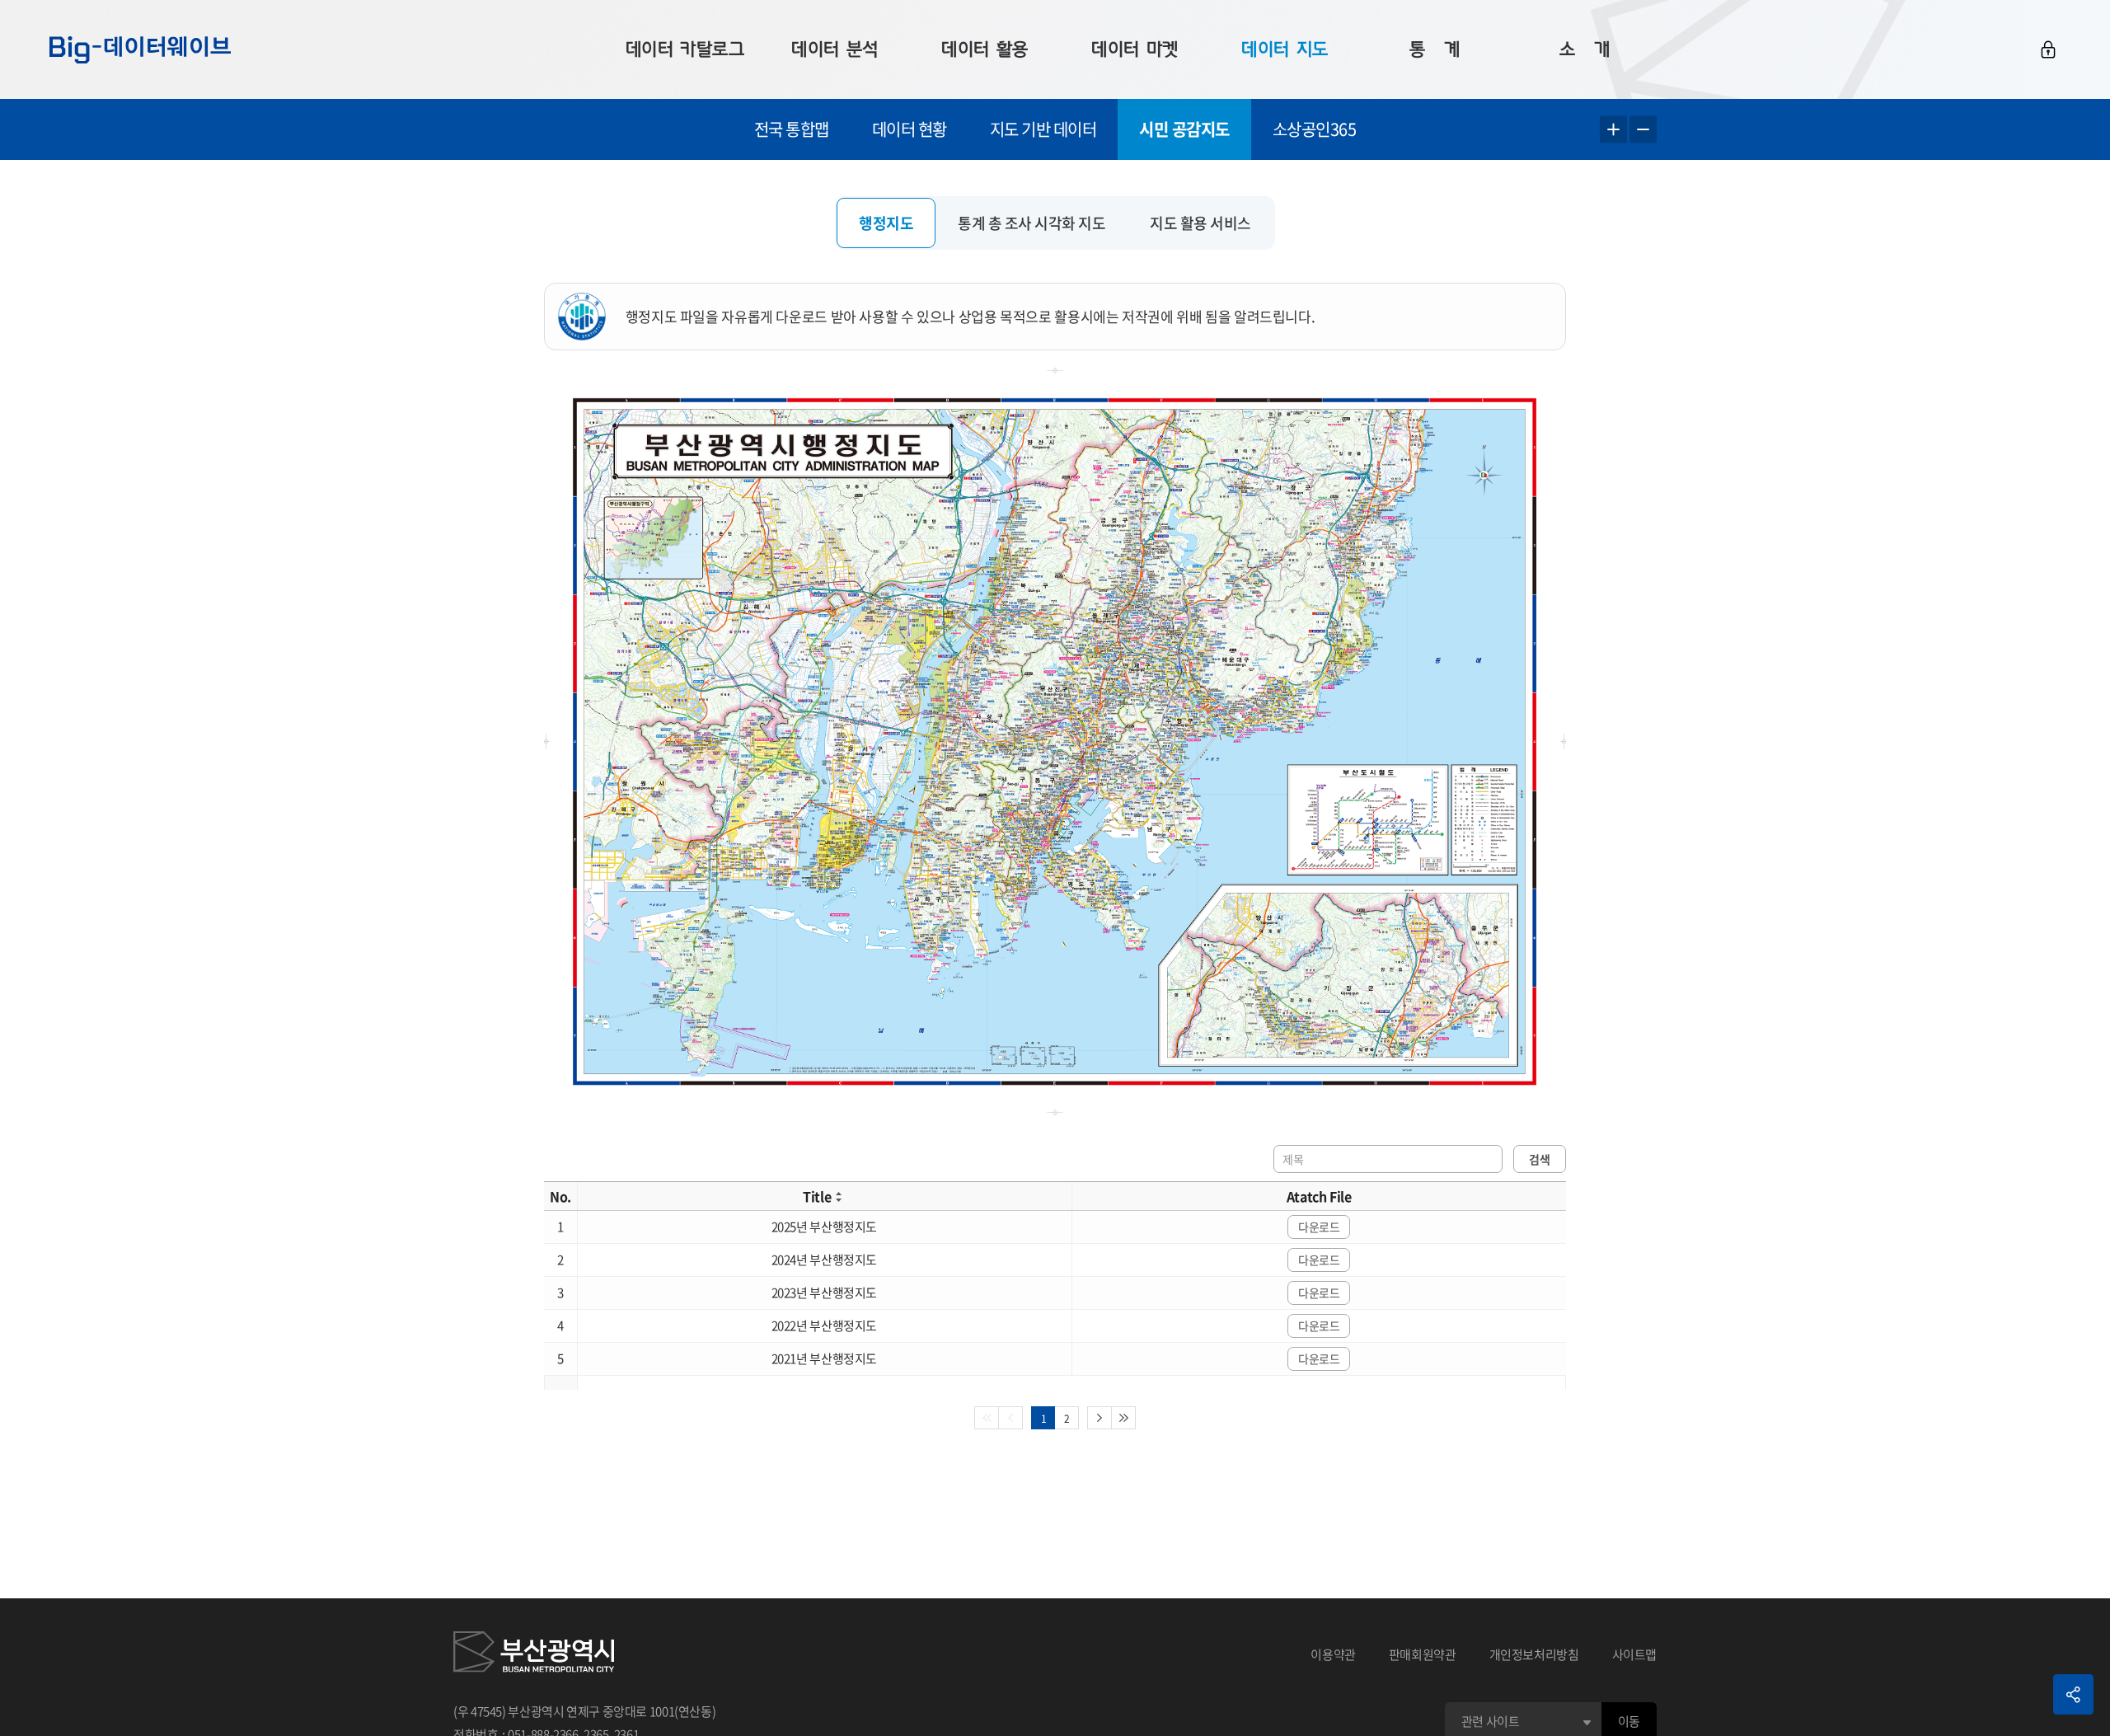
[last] (1124, 1418)
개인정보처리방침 (1534, 1654)
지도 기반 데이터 (1043, 129)
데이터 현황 (910, 129)
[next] (1100, 1418)
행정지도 (886, 223)
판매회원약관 (1423, 1654)
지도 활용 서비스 (1200, 223)
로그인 (2048, 49)
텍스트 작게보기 (1643, 130)
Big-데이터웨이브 (140, 49)
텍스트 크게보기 (1613, 130)
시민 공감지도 (1184, 129)
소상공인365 (1315, 129)
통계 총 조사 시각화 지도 (1032, 223)
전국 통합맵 (792, 129)
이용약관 (1333, 1654)
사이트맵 (1635, 1654)
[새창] (534, 1654)
